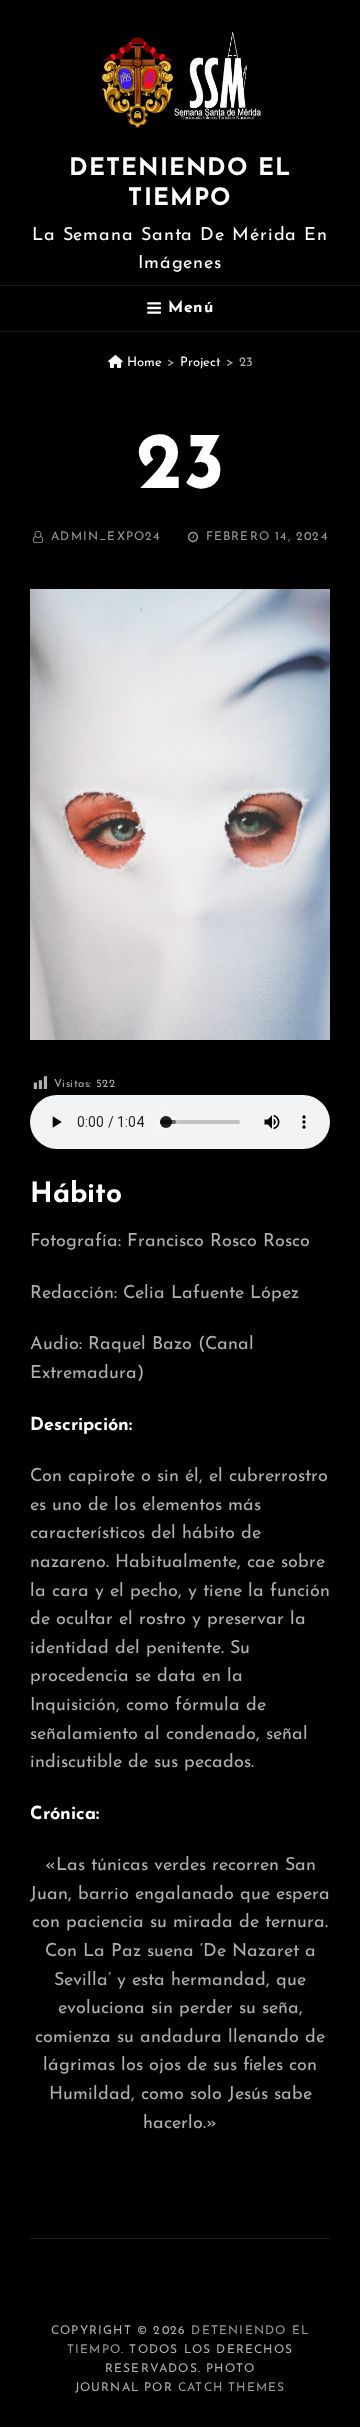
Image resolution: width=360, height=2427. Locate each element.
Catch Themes (231, 2388)
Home (142, 362)
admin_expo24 (105, 537)
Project (200, 362)
